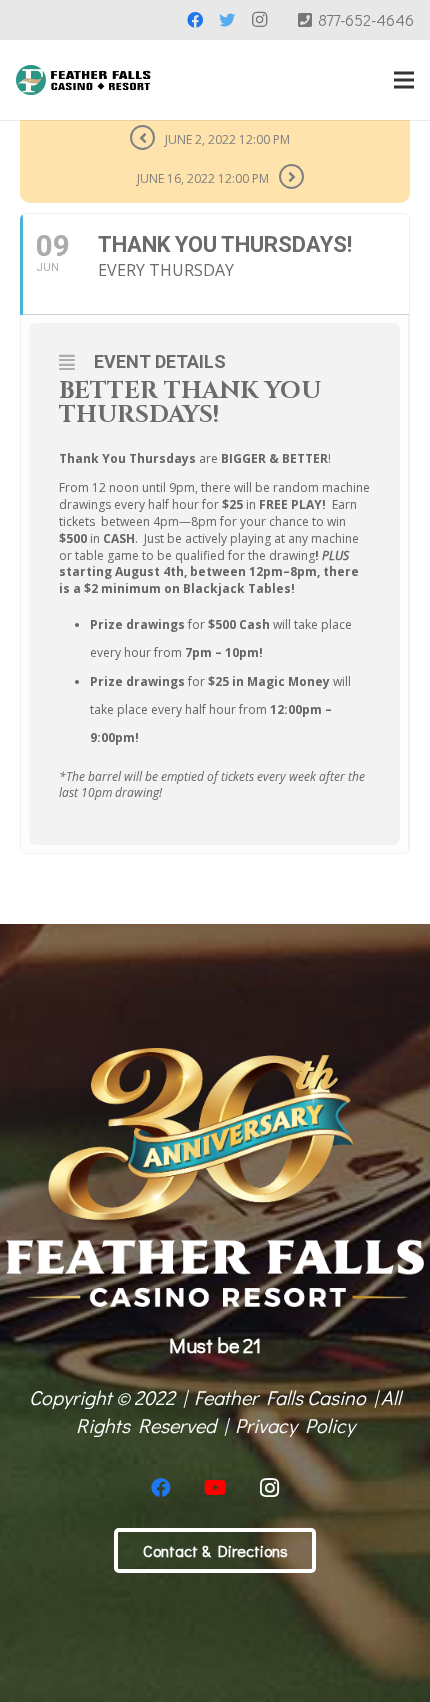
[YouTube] (215, 1488)
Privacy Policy (295, 1425)
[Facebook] (195, 20)
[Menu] (404, 80)
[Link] (83, 80)
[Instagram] (259, 20)
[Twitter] (227, 20)
